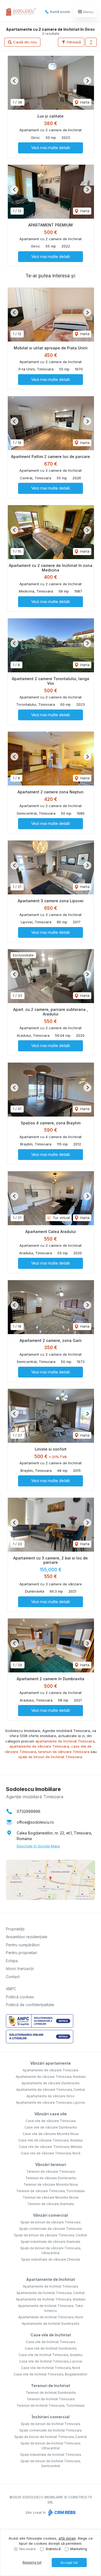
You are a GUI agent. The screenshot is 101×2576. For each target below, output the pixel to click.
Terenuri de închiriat (50, 2386)
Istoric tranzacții (20, 1969)
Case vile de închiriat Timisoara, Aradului (50, 2355)
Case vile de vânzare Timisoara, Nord (50, 2153)
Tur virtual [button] (61, 1218)
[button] (91, 42)
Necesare (28, 2549)
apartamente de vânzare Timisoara (39, 1746)
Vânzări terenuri (51, 2165)
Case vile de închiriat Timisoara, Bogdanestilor (50, 2374)
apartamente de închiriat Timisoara (65, 1741)
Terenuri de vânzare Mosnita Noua (51, 2184)
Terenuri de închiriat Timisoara (51, 2399)
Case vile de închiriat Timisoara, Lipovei (51, 2361)
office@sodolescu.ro (35, 1822)
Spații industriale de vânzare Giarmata (50, 2242)
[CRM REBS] (61, 2512)
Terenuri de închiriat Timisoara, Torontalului (50, 2405)
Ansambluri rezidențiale (27, 1937)
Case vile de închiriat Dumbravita (51, 2348)
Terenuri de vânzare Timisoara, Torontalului (50, 2191)
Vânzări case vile (51, 2114)
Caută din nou (25, 42)
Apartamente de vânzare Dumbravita (50, 2083)
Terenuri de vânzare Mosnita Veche (51, 2197)
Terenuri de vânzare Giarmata (50, 2204)
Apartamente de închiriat (50, 2279)
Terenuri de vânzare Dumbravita (51, 2178)
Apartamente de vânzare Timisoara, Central (50, 2090)
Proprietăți (15, 1929)
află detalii (67, 2538)
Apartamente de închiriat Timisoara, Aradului (51, 2299)
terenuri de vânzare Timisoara (64, 1752)
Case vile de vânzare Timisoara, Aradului (50, 2140)
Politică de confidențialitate (30, 2005)
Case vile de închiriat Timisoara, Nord (50, 2368)
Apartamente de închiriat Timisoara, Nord (51, 2317)
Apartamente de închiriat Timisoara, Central (50, 2293)
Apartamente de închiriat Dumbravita (50, 2324)
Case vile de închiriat (51, 2335)
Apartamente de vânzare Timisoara (50, 2070)
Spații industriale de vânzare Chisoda (51, 2259)
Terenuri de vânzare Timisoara (51, 2172)
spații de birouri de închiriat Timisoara (50, 1757)
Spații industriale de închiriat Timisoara (51, 2455)
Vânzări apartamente (50, 2063)
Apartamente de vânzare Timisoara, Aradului (51, 2077)
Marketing (79, 2549)
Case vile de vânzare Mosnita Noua (51, 2134)
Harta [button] (84, 102)
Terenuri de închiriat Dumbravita (51, 2393)
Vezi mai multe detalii (50, 148)
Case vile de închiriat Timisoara (51, 2342)
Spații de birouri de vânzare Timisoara (50, 2222)
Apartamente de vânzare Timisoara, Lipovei (50, 2103)
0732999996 (29, 1811)
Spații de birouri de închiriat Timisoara (50, 2424)
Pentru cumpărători (23, 1945)
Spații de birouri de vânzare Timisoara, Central (50, 2235)
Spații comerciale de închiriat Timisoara (50, 2430)
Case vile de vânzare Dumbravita (51, 2127)
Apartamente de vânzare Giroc (50, 2096)
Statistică (53, 2549)
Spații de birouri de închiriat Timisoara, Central (50, 2437)
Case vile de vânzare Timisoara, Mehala (50, 2147)
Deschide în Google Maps (38, 1846)
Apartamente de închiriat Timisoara (50, 2286)
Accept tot (69, 2563)
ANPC (11, 1989)
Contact (13, 1977)
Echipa (12, 1961)
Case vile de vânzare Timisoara (51, 2121)
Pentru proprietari (22, 1953)
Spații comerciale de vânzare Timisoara (50, 2229)
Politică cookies (20, 1997)
